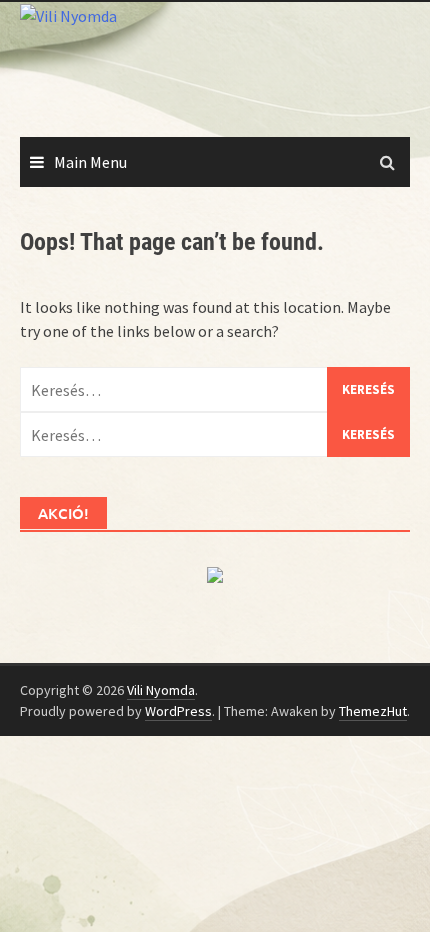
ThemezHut (373, 711)
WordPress (178, 711)
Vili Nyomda (161, 690)
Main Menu (90, 162)
